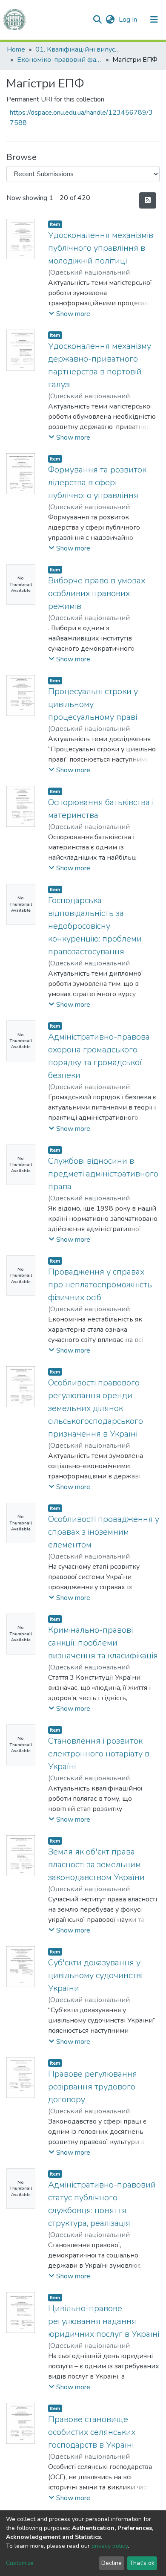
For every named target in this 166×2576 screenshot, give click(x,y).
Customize (20, 2563)
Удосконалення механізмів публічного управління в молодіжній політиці (101, 248)
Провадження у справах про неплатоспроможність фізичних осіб (100, 1285)
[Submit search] (97, 20)
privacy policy (110, 2546)
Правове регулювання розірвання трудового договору (93, 2087)
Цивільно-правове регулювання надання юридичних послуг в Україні (104, 2321)
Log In (129, 20)
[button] (110, 20)
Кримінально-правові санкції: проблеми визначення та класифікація (103, 1643)
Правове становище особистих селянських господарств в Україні (92, 2432)
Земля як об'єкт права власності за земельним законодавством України (96, 1865)
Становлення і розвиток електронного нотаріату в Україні (99, 1754)
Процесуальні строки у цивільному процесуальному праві (93, 704)
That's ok (142, 2563)
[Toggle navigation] (154, 20)
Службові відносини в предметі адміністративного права (103, 1174)
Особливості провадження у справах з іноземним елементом (104, 1532)
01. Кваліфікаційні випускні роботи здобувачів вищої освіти (78, 49)
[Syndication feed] (148, 200)
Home (16, 49)
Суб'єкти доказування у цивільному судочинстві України (95, 1975)
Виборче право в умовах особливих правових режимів (97, 593)
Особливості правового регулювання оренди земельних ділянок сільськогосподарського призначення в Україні (96, 1408)
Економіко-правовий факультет (60, 60)
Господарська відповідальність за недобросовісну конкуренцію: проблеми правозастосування (95, 926)
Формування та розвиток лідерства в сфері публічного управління (97, 482)
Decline (112, 2563)
